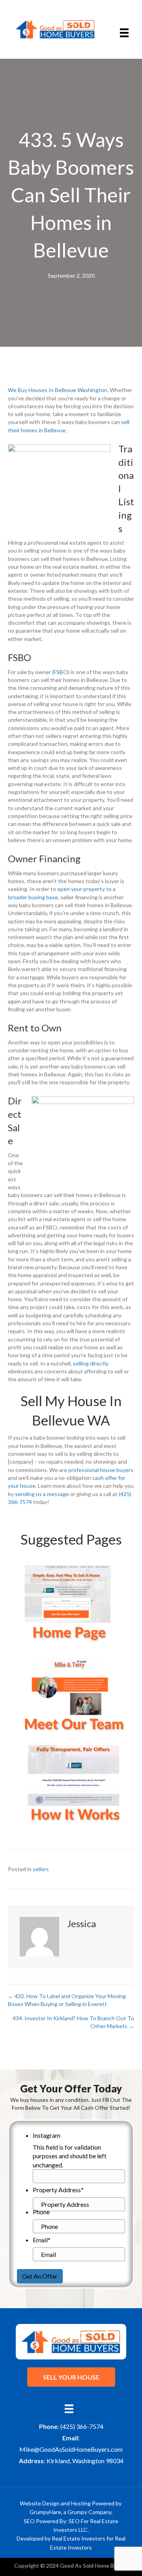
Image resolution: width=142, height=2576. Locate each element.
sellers (41, 1869)
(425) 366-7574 (82, 2426)
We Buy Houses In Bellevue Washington (58, 390)
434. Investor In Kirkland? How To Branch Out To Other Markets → (73, 2022)
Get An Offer (40, 2276)
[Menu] (124, 33)
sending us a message (42, 1494)
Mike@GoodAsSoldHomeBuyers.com (71, 2449)
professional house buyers (101, 1470)
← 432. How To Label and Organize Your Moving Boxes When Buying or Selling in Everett (67, 2000)
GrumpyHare (45, 2512)
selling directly (91, 1363)
